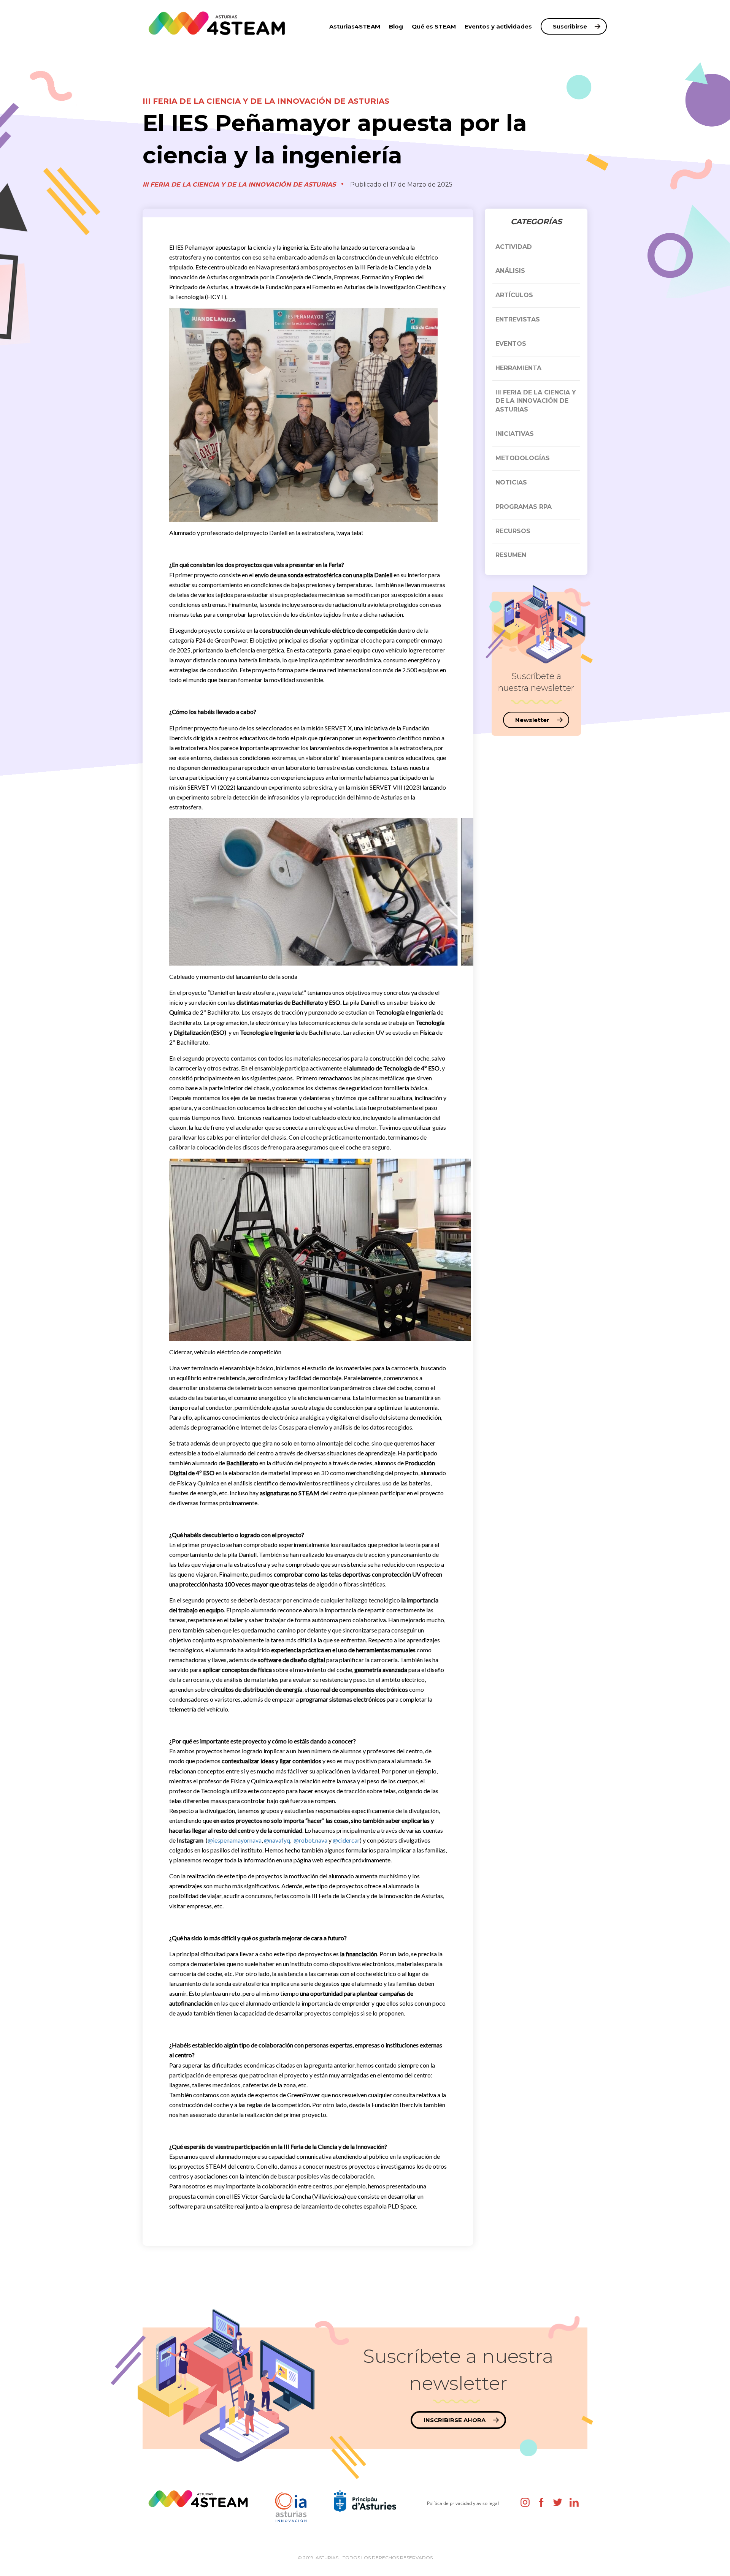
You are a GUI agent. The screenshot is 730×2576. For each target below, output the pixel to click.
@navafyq (277, 1840)
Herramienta (518, 368)
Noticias (511, 482)
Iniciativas (515, 434)
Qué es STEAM (434, 26)
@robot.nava (310, 1840)
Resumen (511, 555)
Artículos (514, 295)
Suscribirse (570, 26)
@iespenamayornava (235, 1840)
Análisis (510, 271)
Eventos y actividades (498, 26)
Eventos (511, 344)
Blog (396, 26)
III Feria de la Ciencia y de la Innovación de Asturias (266, 101)
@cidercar (346, 1840)
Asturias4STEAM (355, 26)
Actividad (514, 247)
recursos (513, 531)
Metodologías (523, 458)
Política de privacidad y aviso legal (463, 2503)
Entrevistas (518, 319)
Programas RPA (524, 507)
